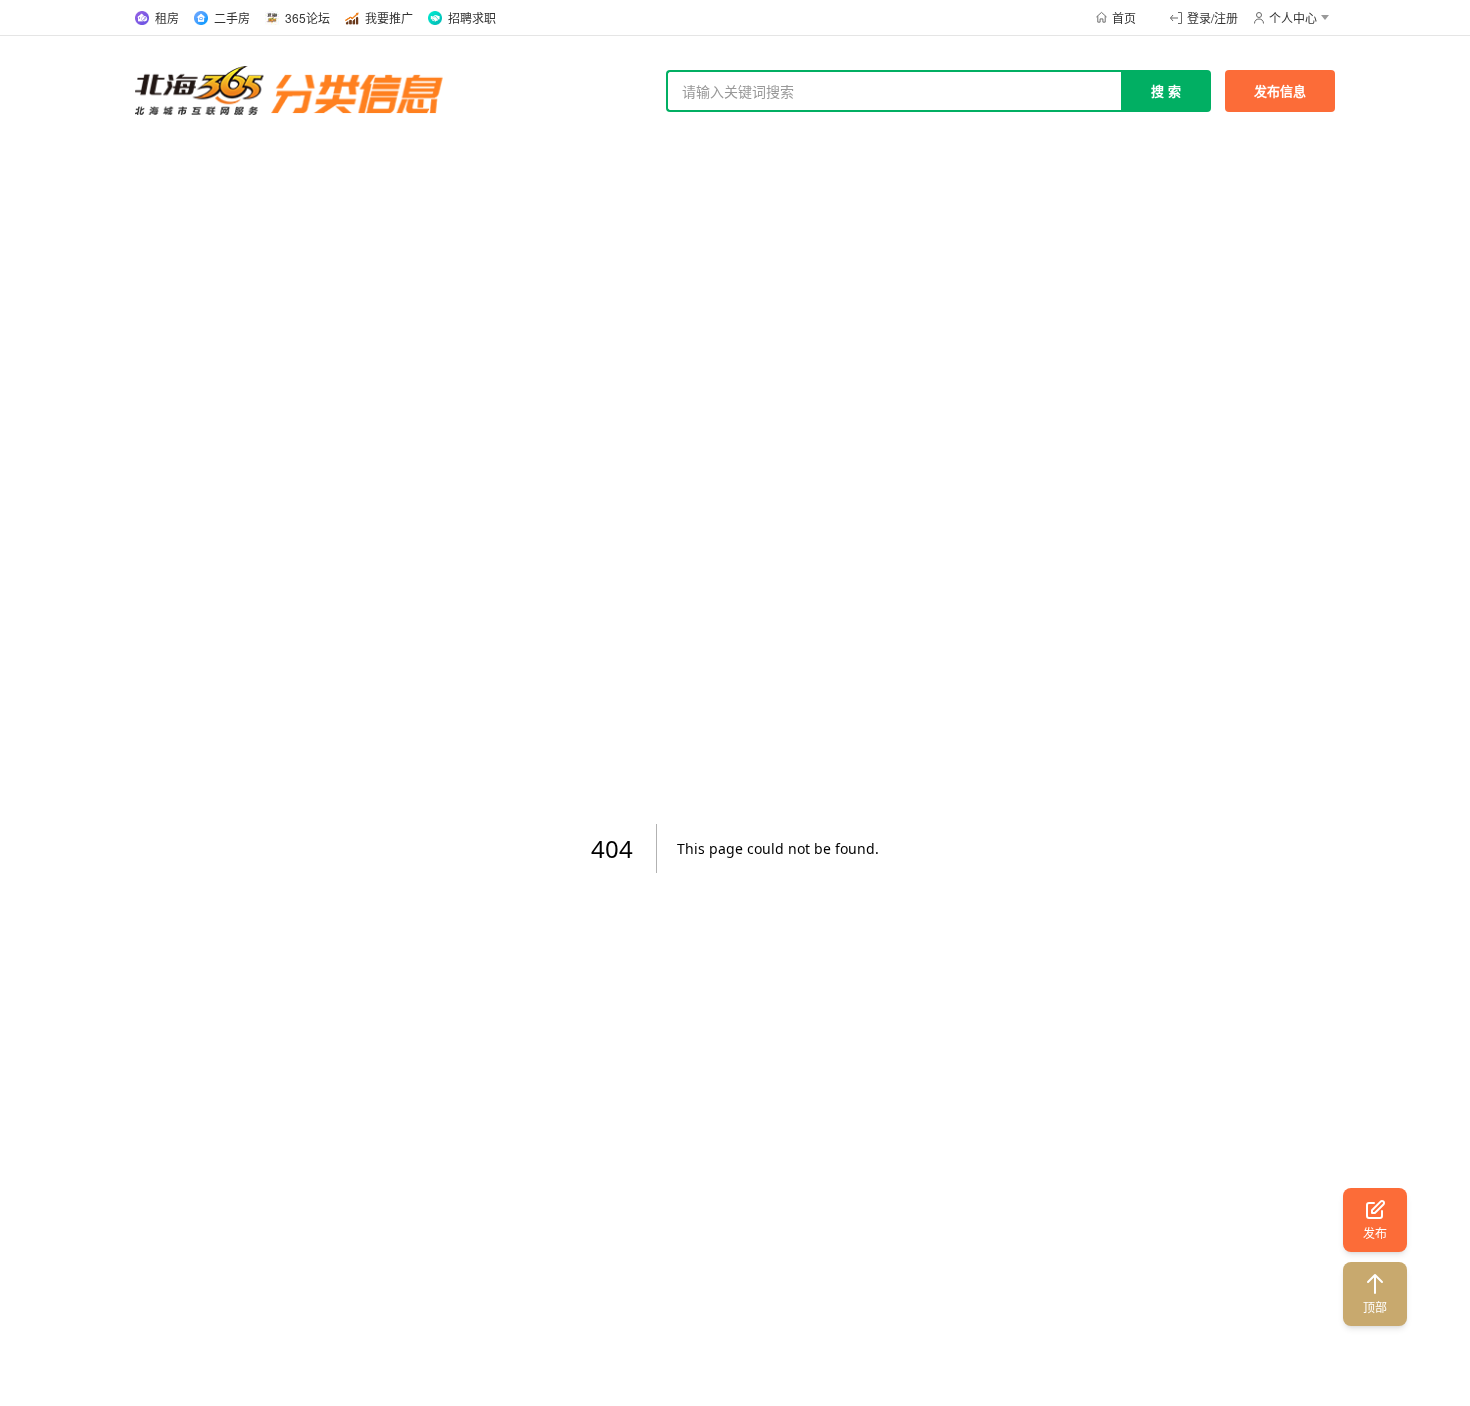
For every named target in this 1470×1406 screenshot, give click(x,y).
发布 (1375, 1232)
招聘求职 (472, 17)
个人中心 (1293, 17)
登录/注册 (1212, 17)
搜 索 (1166, 90)
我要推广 (389, 17)
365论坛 (307, 17)
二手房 (232, 17)
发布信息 (1280, 90)
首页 (1124, 17)
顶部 (1375, 1306)
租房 (167, 17)
